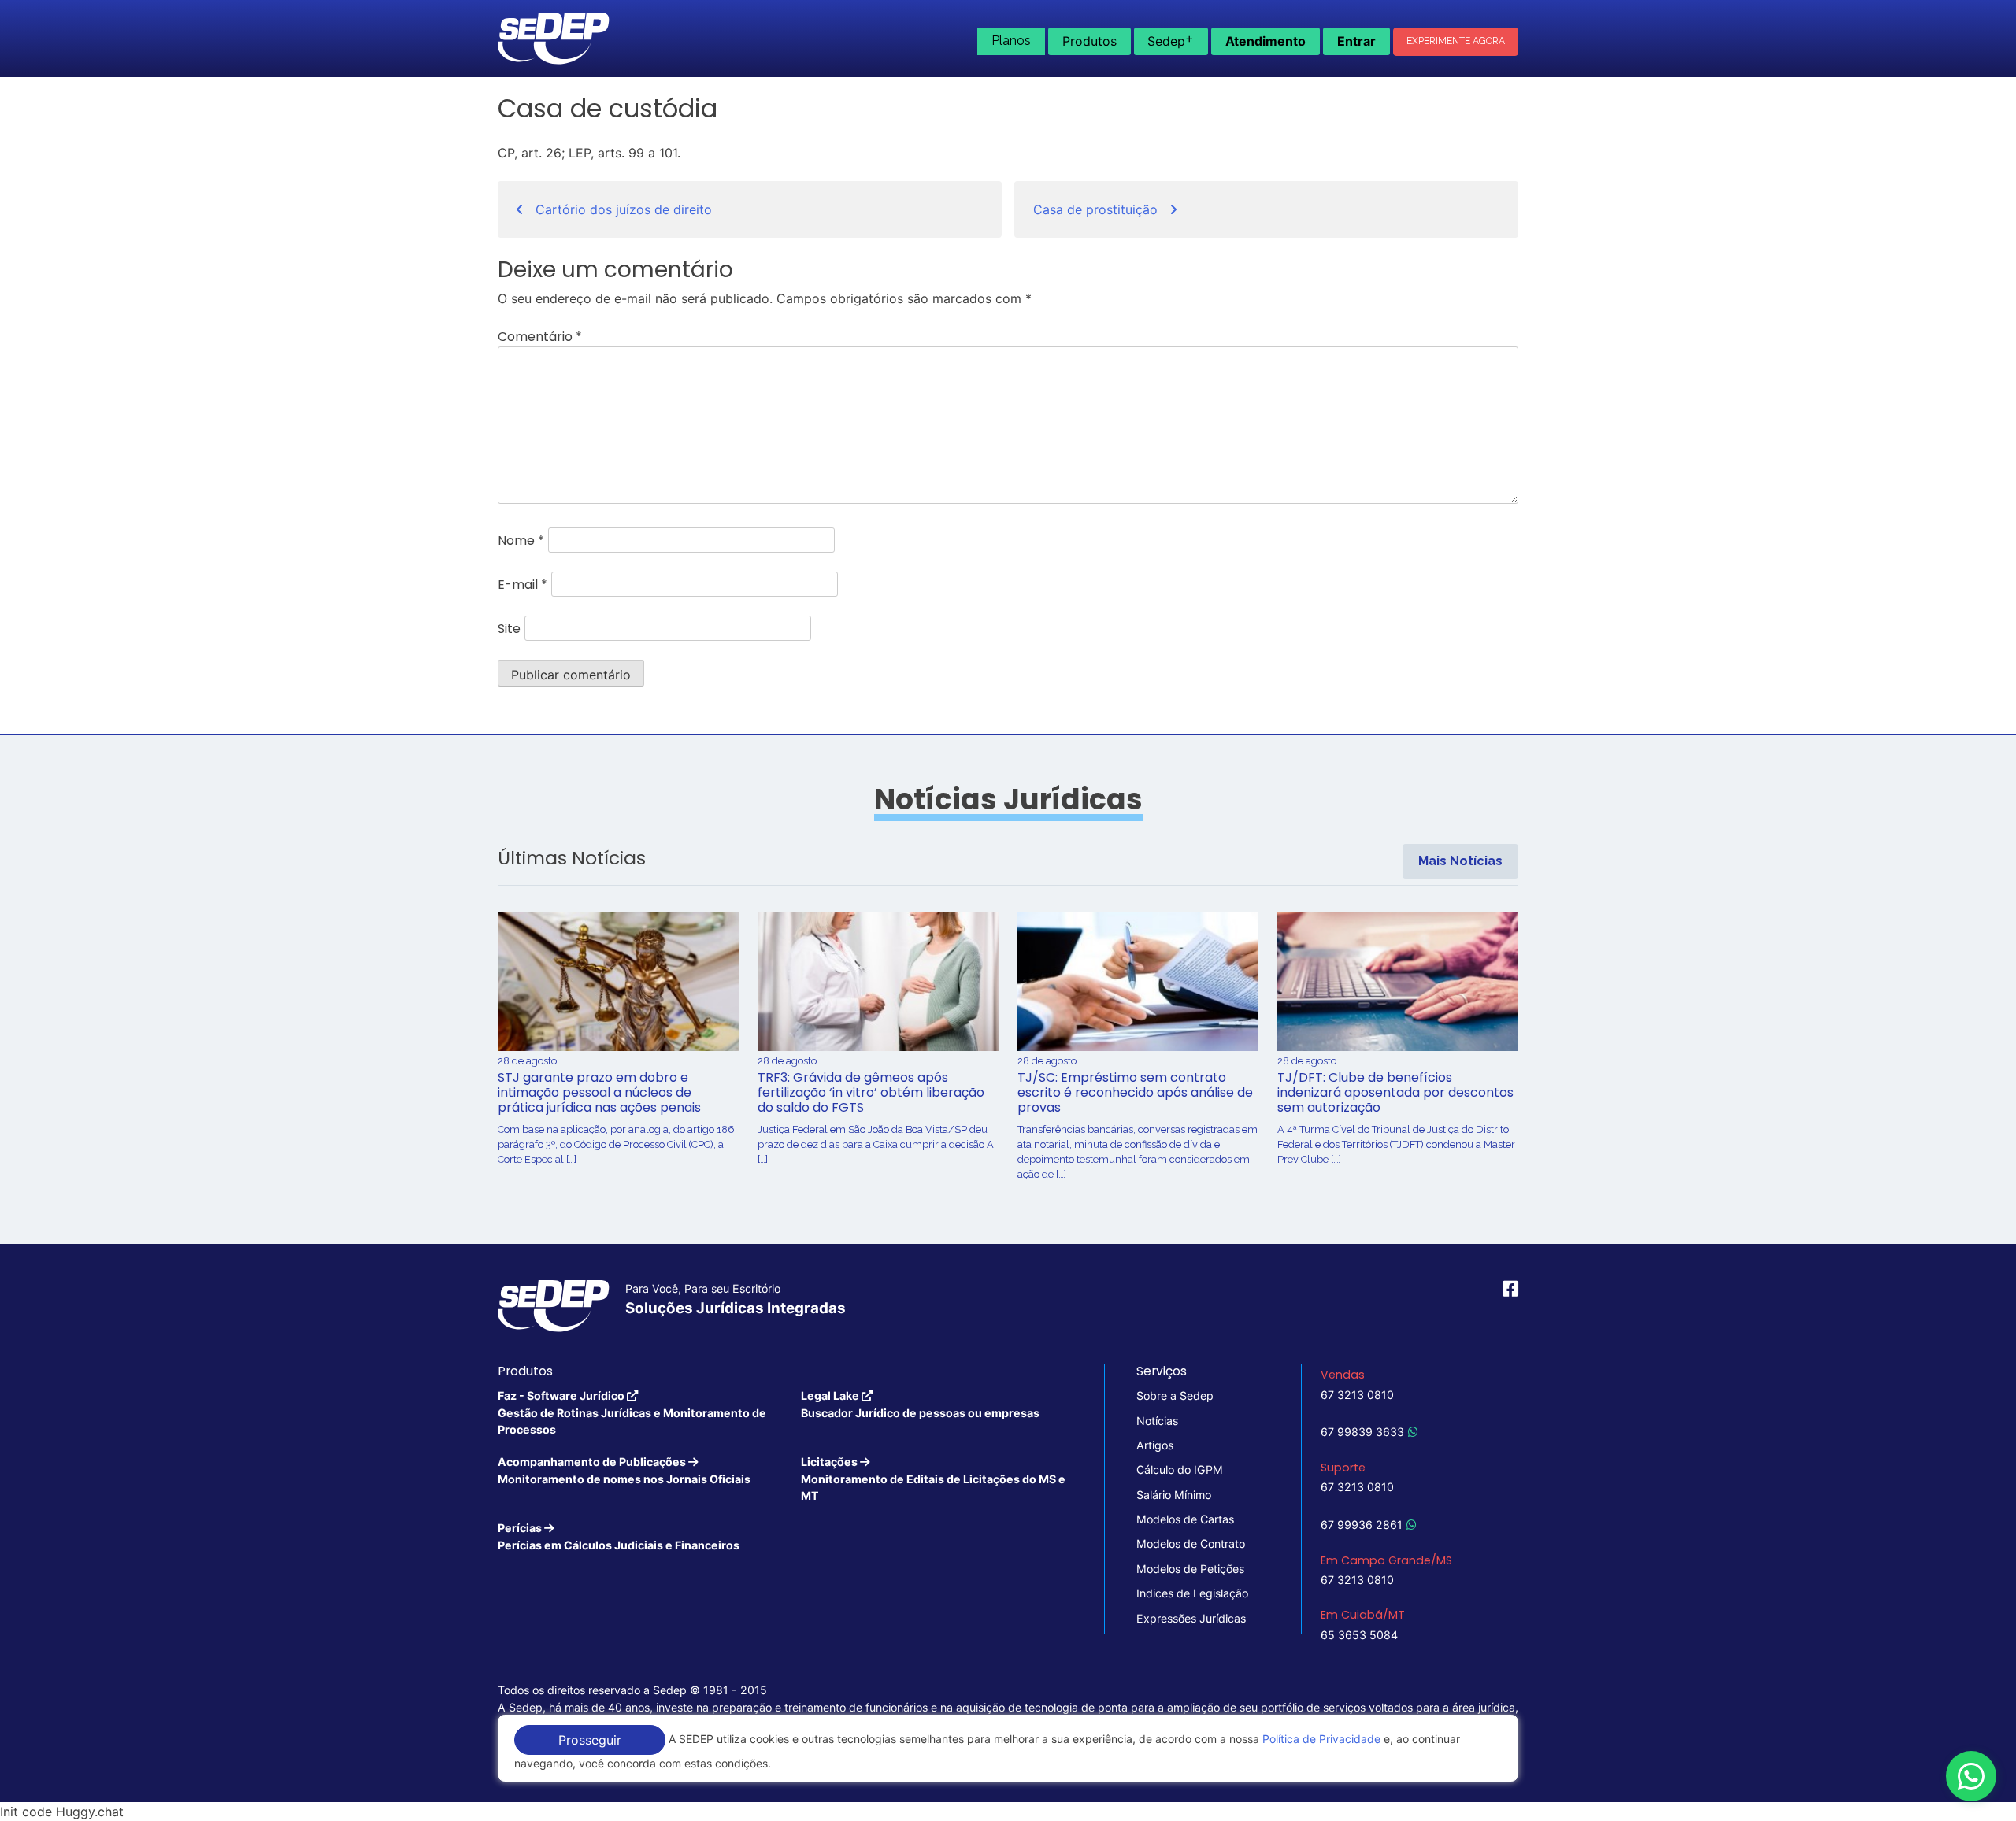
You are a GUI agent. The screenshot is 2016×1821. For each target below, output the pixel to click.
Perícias (619, 1536)
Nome (521, 540)
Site (509, 629)
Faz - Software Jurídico (632, 1412)
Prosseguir (590, 1740)
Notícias (1157, 1421)
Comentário (540, 337)
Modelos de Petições (1190, 1569)
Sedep (1171, 39)
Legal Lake (920, 1404)
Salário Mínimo (1174, 1495)
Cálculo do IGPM (1180, 1469)
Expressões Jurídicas (1191, 1618)
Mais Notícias (1460, 861)
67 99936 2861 (1362, 1525)
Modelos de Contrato (1191, 1543)
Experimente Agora (1456, 41)
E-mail (523, 585)
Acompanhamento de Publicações (624, 1470)
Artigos (1155, 1445)
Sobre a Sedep (1175, 1395)
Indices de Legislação (1192, 1593)
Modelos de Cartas (1185, 1519)
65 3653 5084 (1359, 1635)
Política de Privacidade (1321, 1739)
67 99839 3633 (1362, 1432)
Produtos (1090, 41)
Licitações (933, 1479)
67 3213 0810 (1357, 1395)
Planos (1011, 41)
